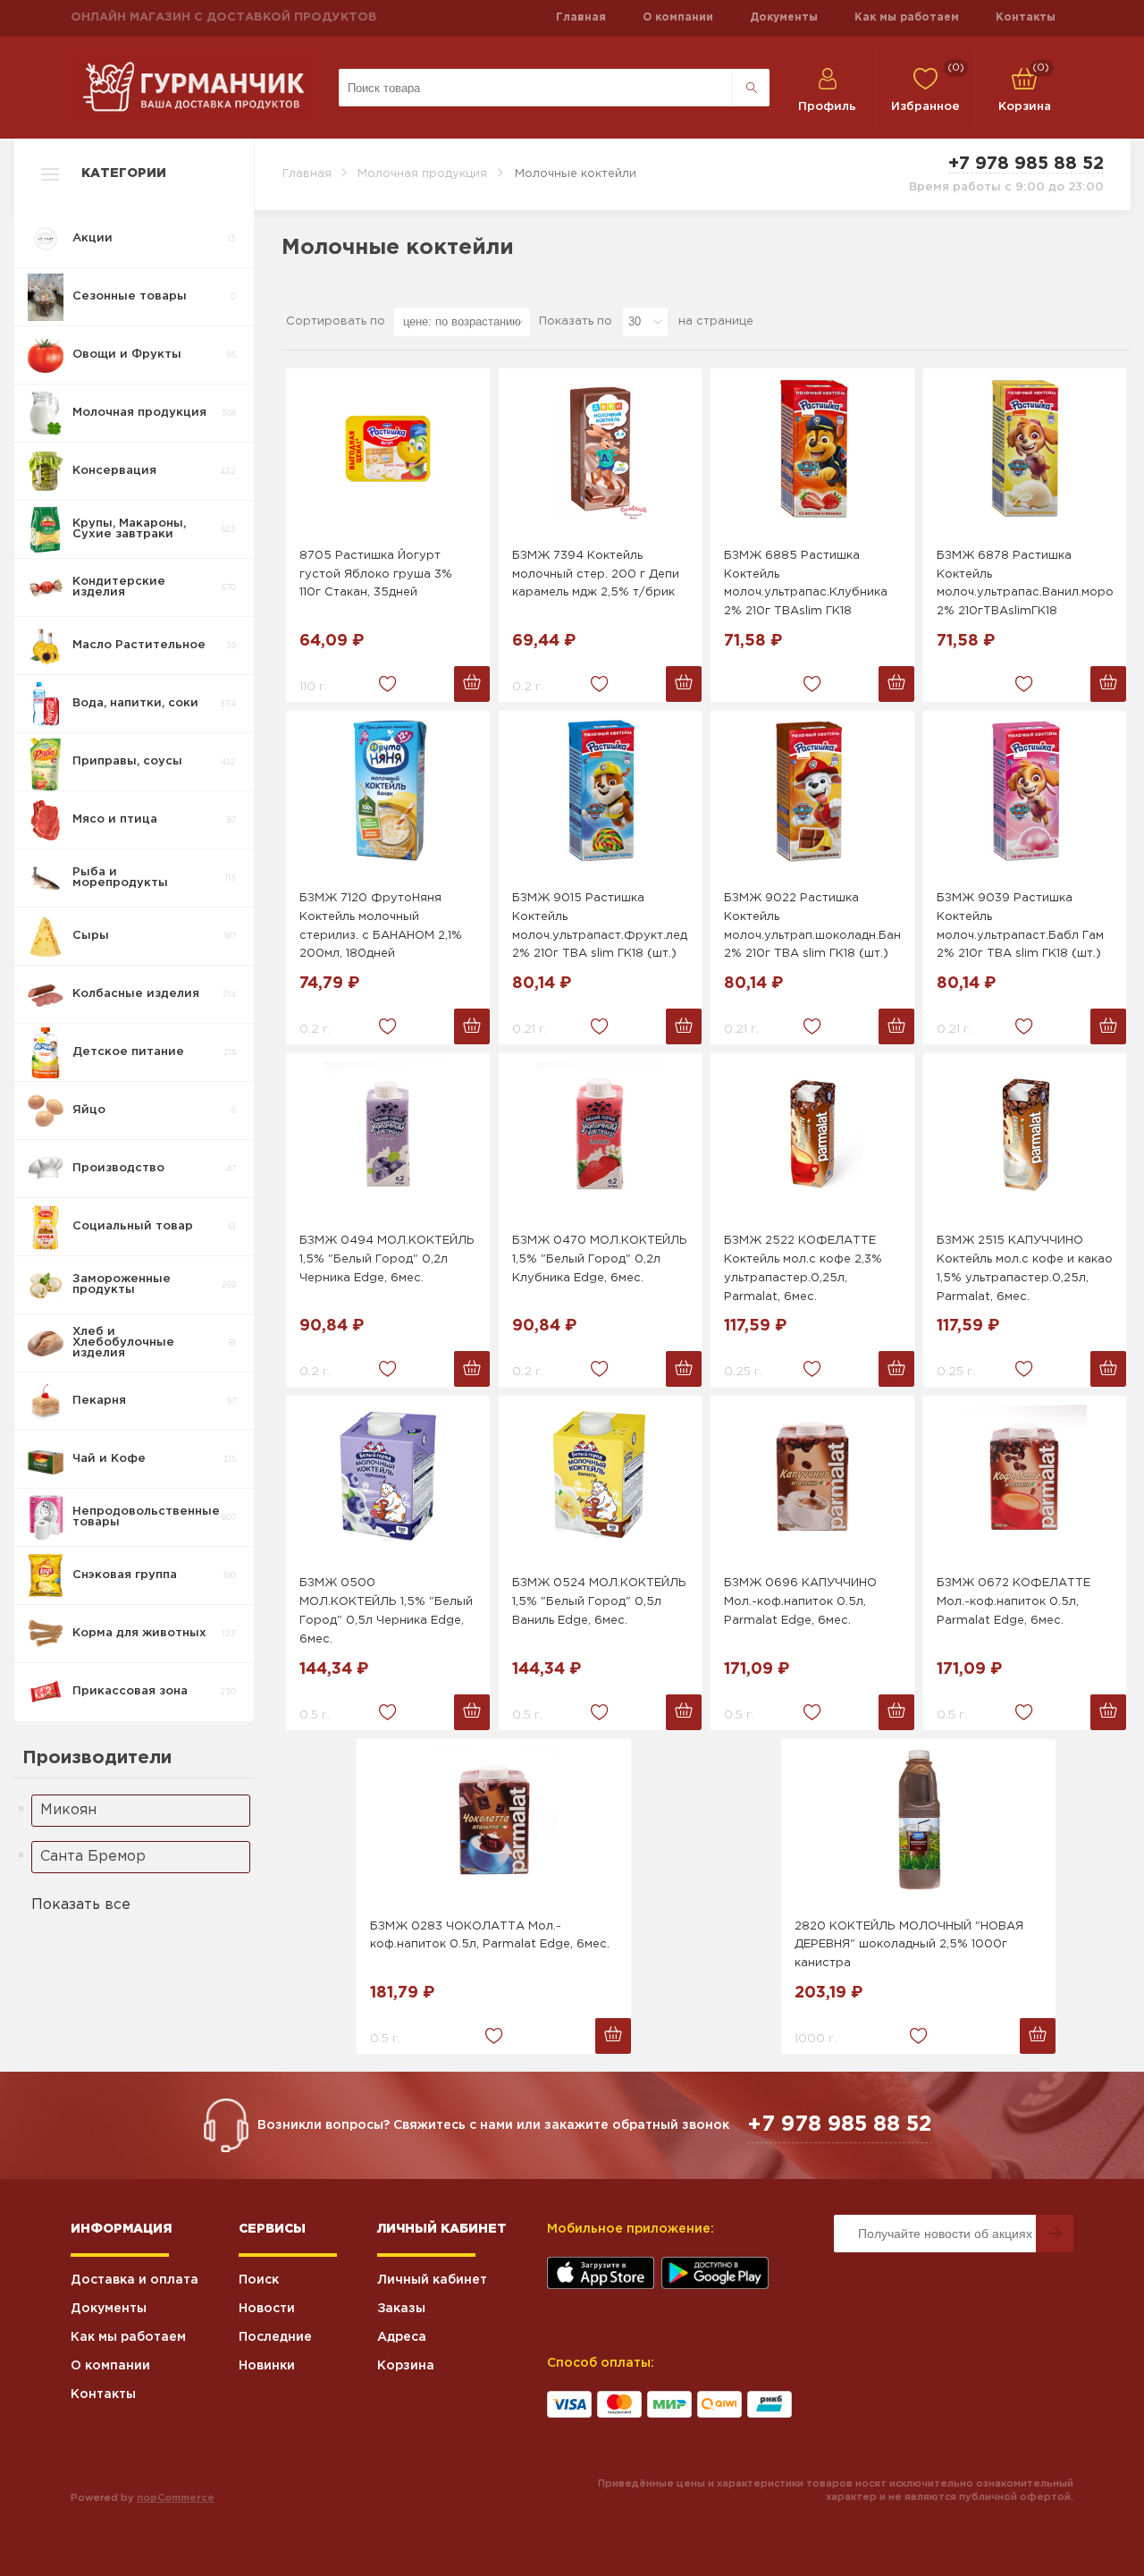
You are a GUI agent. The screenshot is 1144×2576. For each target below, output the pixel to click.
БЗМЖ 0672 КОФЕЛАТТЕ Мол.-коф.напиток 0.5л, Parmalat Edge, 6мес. (1014, 1602)
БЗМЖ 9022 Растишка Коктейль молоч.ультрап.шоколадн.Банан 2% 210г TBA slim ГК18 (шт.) (812, 926)
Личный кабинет (432, 2280)
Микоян (68, 1810)
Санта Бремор (93, 1857)
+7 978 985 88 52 (1026, 164)
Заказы (401, 2309)
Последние (275, 2337)
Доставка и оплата (135, 2280)
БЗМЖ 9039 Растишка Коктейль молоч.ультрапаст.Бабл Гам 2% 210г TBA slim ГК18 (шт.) (1020, 926)
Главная (581, 17)
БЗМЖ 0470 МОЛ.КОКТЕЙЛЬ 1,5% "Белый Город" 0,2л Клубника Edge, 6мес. (600, 1259)
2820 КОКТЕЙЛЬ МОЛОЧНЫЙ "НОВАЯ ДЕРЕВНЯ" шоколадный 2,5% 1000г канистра (909, 1945)
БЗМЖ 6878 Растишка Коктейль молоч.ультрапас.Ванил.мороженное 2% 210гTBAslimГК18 (1025, 583)
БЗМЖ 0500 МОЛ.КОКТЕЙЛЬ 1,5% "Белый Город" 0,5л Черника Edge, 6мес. (386, 1611)
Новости (267, 2309)
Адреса (402, 2337)
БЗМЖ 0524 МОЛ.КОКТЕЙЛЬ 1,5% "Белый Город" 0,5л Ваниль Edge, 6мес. (599, 1602)
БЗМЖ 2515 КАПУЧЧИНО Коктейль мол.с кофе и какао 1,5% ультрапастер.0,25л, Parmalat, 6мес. (1025, 1268)
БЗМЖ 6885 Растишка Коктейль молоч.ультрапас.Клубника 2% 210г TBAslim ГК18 (806, 583)
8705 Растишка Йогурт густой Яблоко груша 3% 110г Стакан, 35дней (376, 574)
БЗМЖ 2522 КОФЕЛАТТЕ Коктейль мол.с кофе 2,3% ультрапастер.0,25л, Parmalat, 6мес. (803, 1268)
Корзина (406, 2366)
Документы (784, 17)
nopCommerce (176, 2498)
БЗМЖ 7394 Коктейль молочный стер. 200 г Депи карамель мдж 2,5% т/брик (596, 574)
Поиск (259, 2280)
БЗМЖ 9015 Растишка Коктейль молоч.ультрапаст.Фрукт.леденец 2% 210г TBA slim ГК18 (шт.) (601, 926)
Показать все (81, 1905)
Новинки (267, 2366)
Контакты (1026, 17)
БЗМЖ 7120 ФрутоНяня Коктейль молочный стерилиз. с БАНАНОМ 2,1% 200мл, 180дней (381, 926)
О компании (678, 17)
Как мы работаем (907, 17)
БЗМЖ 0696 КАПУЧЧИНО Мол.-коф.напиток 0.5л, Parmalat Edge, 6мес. (800, 1602)
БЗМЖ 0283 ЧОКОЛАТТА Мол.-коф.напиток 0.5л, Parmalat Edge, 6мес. (490, 1936)
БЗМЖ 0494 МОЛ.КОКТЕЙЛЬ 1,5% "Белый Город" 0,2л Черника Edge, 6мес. (387, 1259)
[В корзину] (472, 684)
